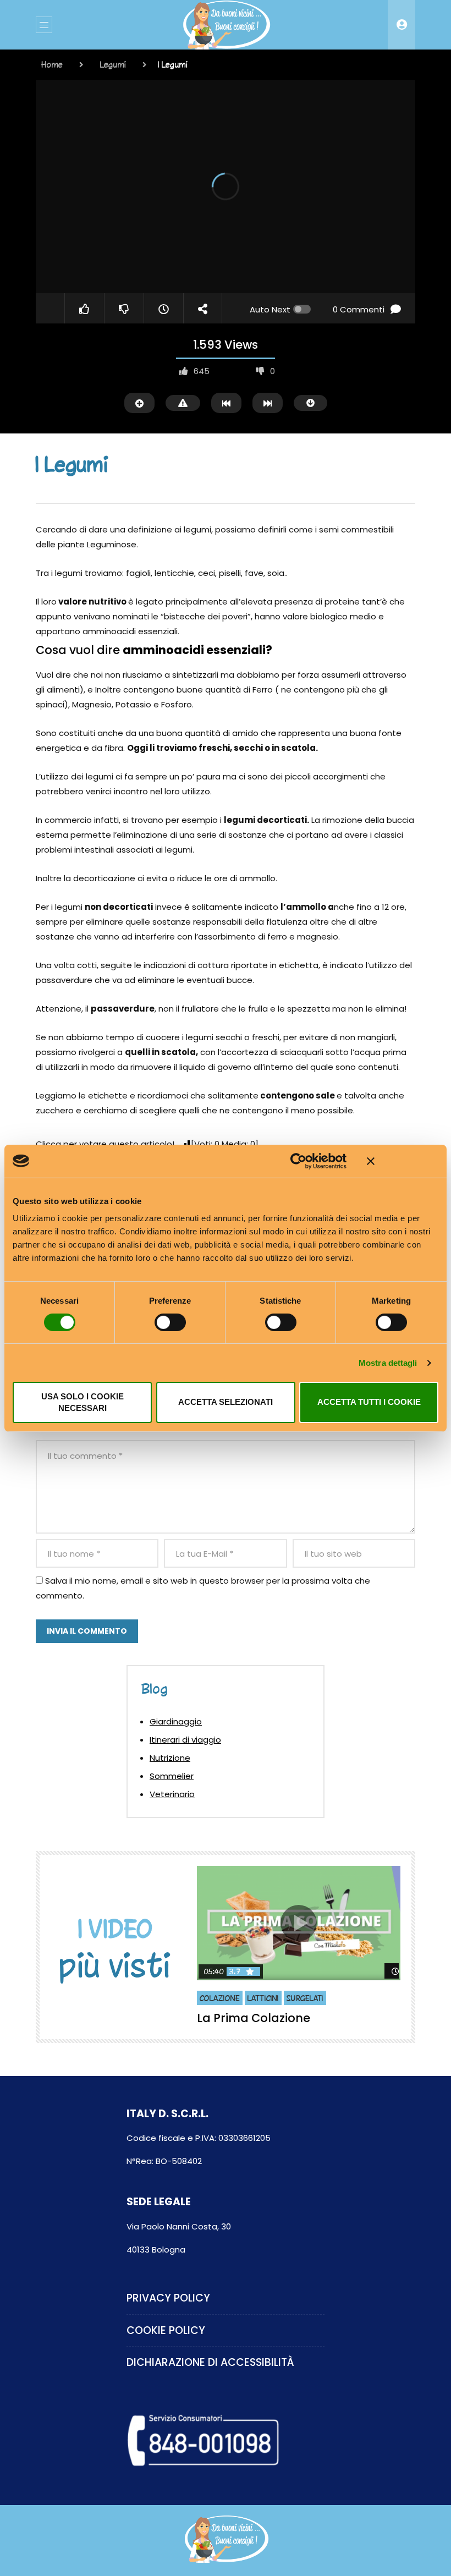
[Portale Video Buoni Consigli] (226, 25)
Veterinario (172, 1794)
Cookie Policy (166, 2330)
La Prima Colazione (254, 2018)
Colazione (220, 1998)
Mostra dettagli (388, 1363)
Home (52, 64)
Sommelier (172, 1776)
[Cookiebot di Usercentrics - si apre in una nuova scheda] (298, 1161)
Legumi (113, 64)
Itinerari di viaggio (185, 1740)
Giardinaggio (176, 1721)
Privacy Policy (168, 2298)
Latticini (263, 1998)
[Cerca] (402, 25)
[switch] (170, 1322)
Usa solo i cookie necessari (82, 1402)
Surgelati (305, 1998)
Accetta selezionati (226, 1402)
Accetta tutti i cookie (369, 1402)
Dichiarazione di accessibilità (210, 2362)
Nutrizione (170, 1758)
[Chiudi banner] (403, 1161)
